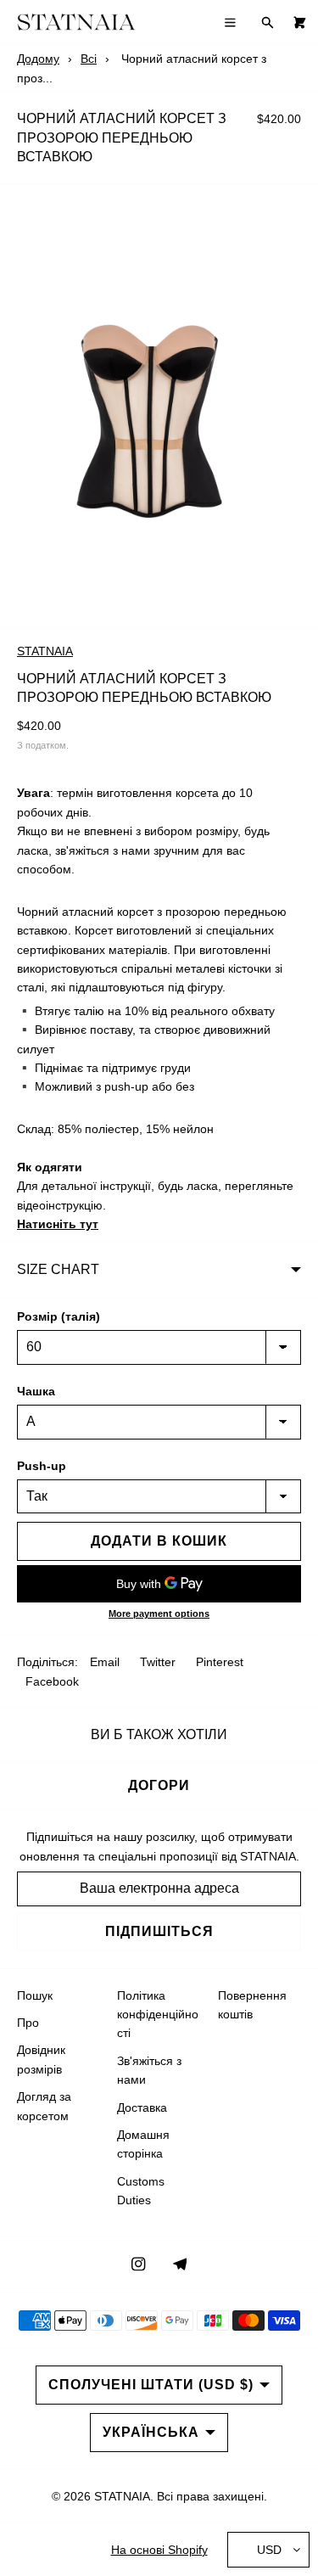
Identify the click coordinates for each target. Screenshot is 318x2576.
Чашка (36, 1391)
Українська (151, 2432)
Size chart (58, 1269)
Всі (89, 59)
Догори (159, 1785)
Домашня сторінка (143, 2144)
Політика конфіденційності (158, 2015)
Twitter (158, 1662)
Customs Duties (141, 2191)
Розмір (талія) (59, 1316)
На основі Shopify (159, 2550)
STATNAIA (45, 651)
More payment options (159, 1614)
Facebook (52, 1681)
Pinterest (220, 1662)
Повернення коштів (252, 2005)
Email (105, 1662)
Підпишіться (159, 1931)
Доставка (142, 2107)
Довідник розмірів (41, 2059)
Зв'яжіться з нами (149, 2070)
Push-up (42, 1466)
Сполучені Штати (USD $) (151, 2385)
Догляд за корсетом (44, 2106)
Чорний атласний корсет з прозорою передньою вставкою (122, 137)
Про (28, 2023)
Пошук (35, 1995)
